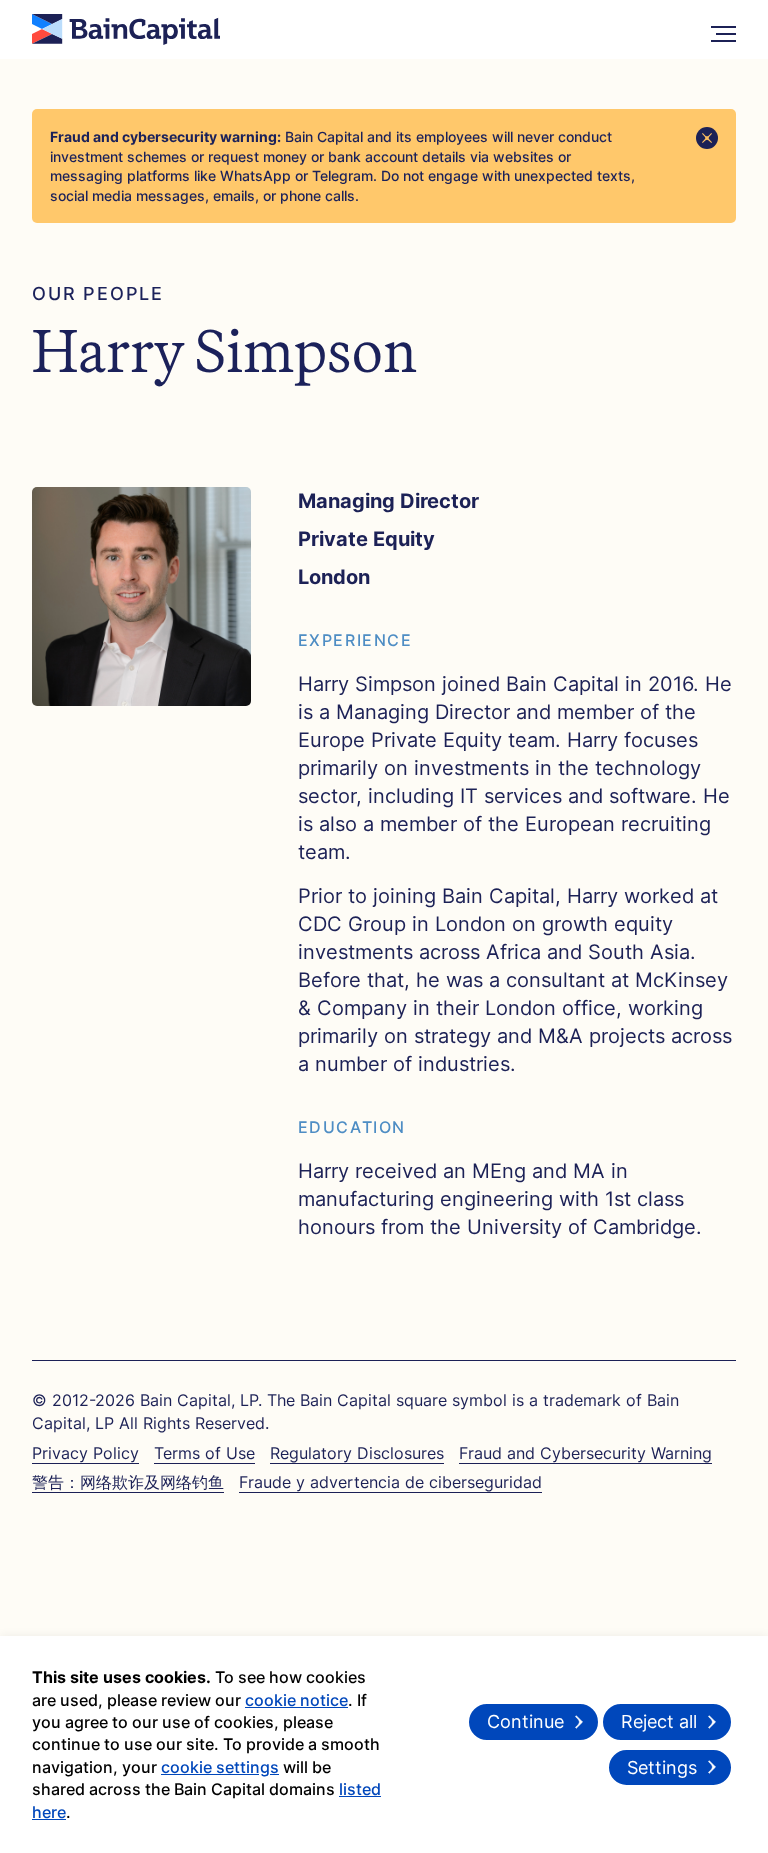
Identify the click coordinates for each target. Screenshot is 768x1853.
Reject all (659, 1721)
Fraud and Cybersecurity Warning (585, 1453)
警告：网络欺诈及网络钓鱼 (128, 1482)
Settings (662, 1767)
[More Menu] (723, 29)
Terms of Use (204, 1453)
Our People (98, 293)
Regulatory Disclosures (357, 1453)
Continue (525, 1721)
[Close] (707, 138)
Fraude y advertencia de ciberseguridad (390, 1482)
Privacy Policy (85, 1453)
